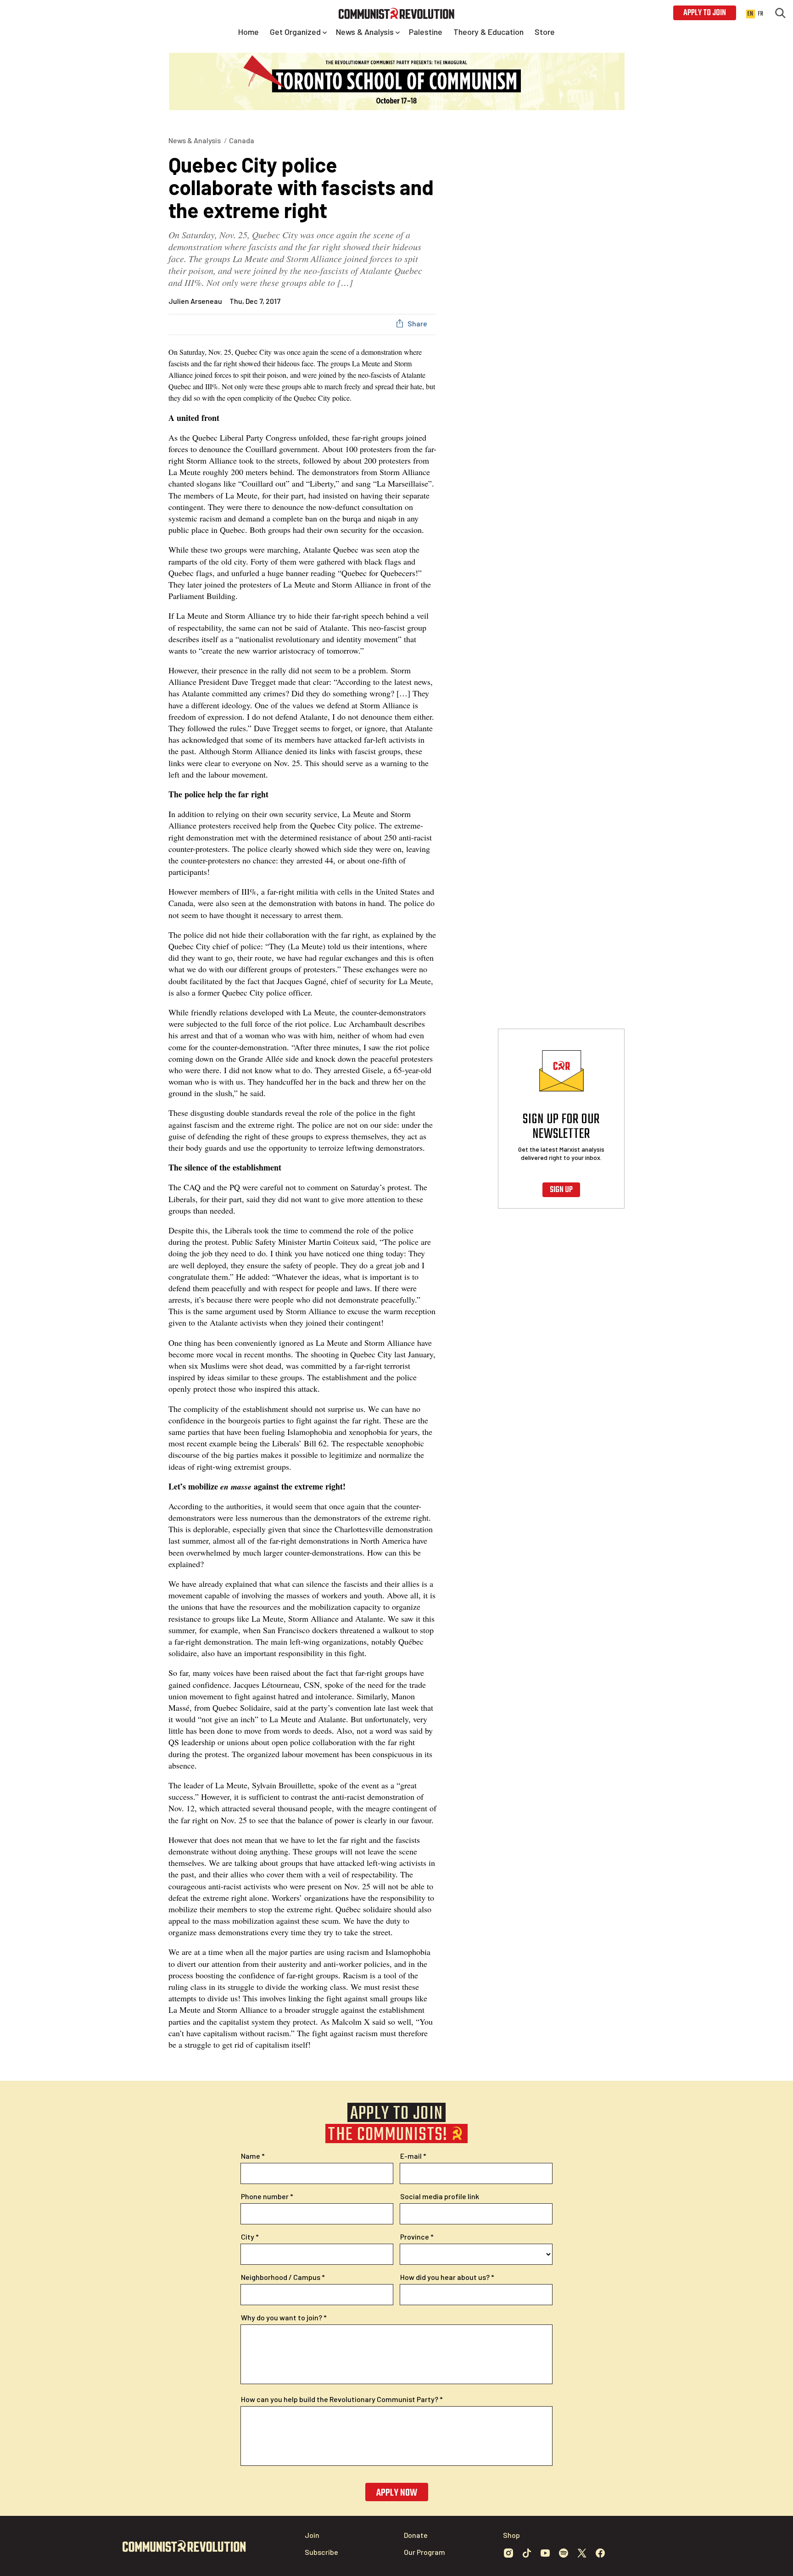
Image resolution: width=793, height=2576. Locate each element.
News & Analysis (195, 140)
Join (312, 2535)
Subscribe (321, 2552)
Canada (242, 140)
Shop (511, 2535)
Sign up (561, 1190)
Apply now (397, 2493)
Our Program (424, 2552)
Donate (416, 2535)
